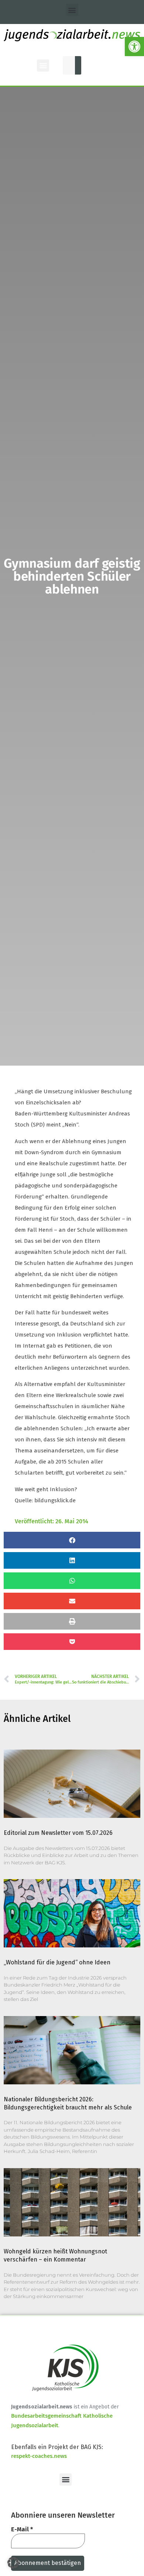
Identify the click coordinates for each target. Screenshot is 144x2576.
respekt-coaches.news (39, 2456)
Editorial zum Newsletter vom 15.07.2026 (58, 1833)
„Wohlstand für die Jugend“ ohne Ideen (57, 1962)
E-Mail (22, 2529)
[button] (134, 47)
